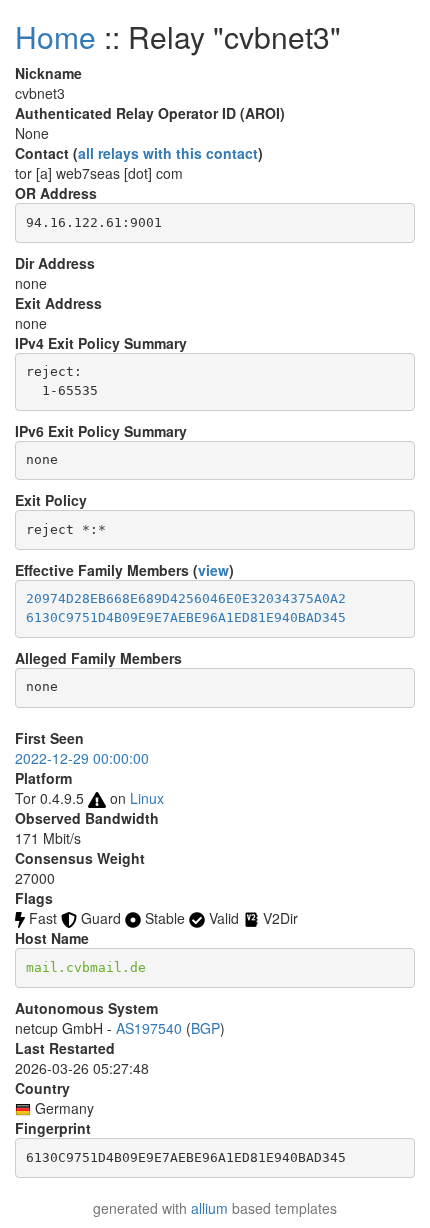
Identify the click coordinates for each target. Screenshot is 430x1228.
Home (55, 36)
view (213, 570)
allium (209, 1208)
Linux (147, 798)
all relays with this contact (168, 153)
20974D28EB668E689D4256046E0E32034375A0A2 (186, 598)
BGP (205, 1028)
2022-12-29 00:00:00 (82, 758)
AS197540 (149, 1028)
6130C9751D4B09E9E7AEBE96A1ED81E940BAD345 (186, 617)
